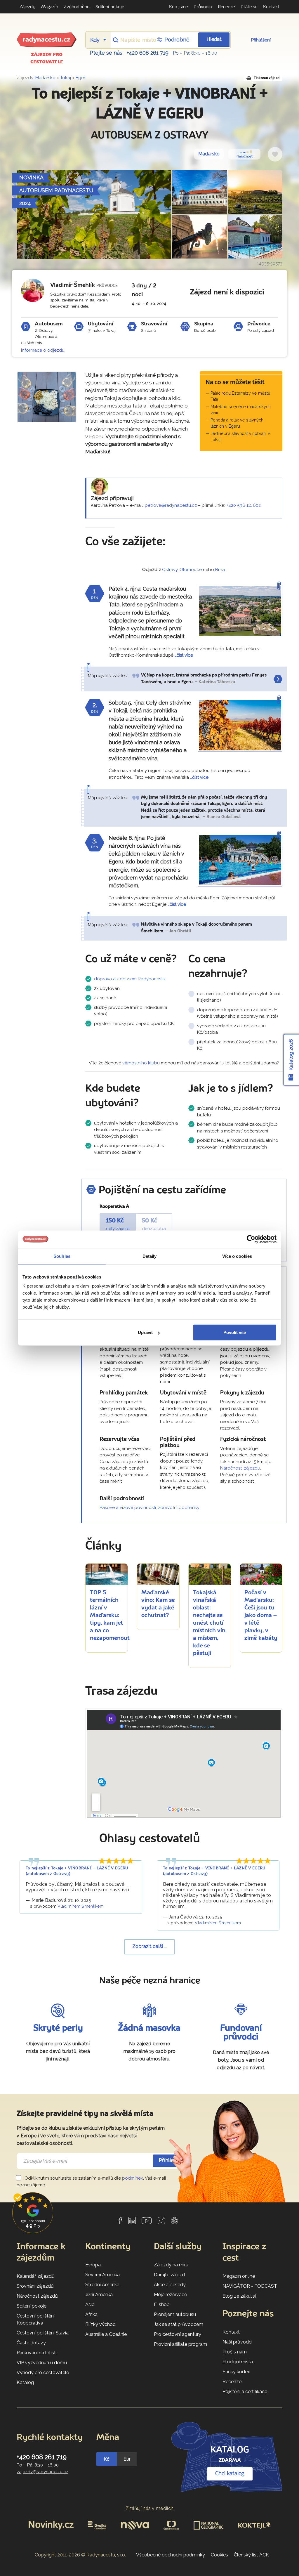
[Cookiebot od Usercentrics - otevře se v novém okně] (251, 1239)
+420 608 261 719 (148, 53)
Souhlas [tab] (62, 1256)
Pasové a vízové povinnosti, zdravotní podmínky (149, 1508)
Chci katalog (230, 2474)
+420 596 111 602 (244, 505)
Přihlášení (261, 40)
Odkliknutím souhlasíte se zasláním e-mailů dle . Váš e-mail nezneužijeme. (91, 2182)
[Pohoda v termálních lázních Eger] (240, 860)
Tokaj (66, 78)
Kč (107, 2459)
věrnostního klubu (141, 1063)
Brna (220, 570)
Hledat (214, 40)
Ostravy (170, 570)
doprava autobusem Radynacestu (130, 979)
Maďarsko (45, 78)
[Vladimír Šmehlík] (33, 290)
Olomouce (191, 570)
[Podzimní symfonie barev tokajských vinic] (240, 725)
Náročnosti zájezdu (240, 1468)
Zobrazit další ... (150, 1947)
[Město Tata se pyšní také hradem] (240, 611)
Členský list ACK (251, 2555)
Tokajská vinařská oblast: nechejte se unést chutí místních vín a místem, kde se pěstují (209, 1623)
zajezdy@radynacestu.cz (42, 2472)
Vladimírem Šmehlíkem (81, 1906)
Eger (80, 78)
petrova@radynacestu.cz (171, 505)
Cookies (219, 2555)
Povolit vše (235, 1332)
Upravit (145, 1332)
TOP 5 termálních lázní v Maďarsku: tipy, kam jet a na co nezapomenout (110, 1616)
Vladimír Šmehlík (73, 285)
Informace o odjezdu (43, 350)
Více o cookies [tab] (237, 1256)
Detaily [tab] (150, 1256)
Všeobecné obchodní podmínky (171, 2555)
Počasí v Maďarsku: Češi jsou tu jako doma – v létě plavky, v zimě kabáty (261, 1616)
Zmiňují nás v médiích (150, 2508)
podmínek (133, 2178)
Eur (127, 2459)
